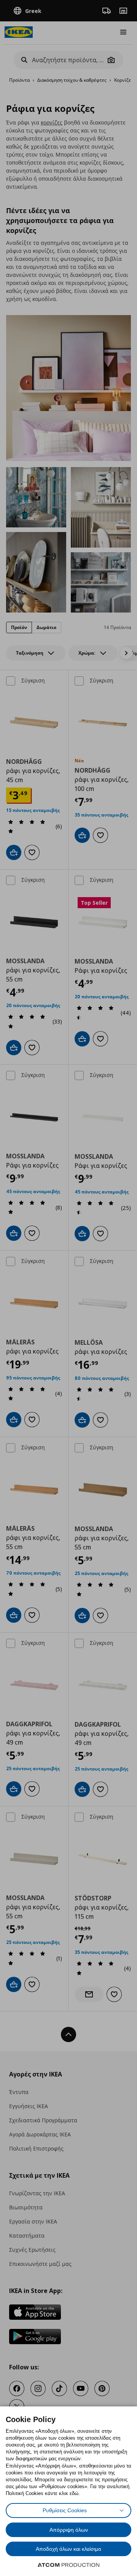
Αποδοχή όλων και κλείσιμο (68, 2549)
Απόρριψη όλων (69, 2530)
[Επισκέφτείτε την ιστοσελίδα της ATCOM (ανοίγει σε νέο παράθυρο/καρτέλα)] (68, 2565)
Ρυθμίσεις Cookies (65, 2510)
